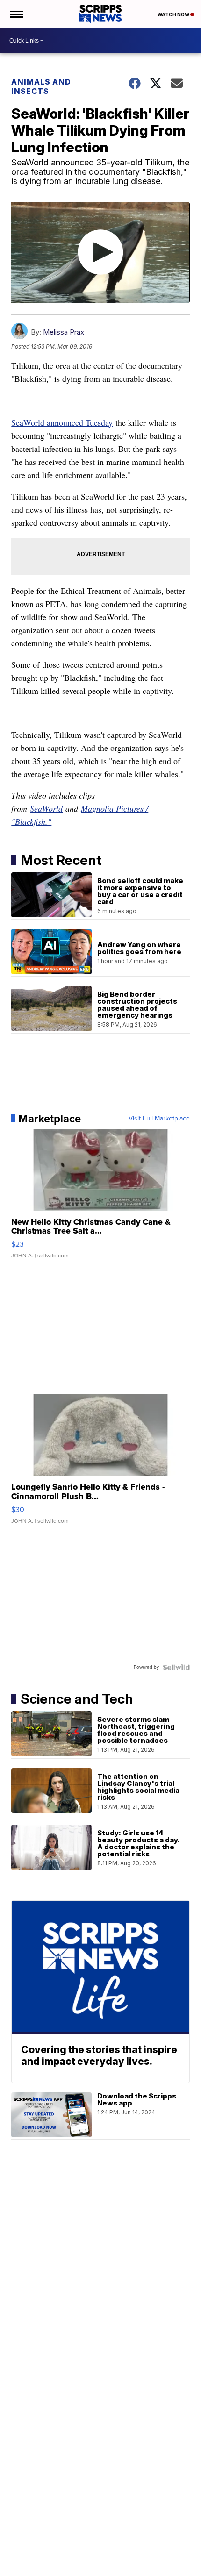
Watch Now (174, 14)
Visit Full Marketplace (159, 1119)
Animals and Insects (41, 86)
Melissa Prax (64, 332)
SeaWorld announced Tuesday (62, 422)
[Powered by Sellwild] (176, 1667)
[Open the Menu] (16, 14)
